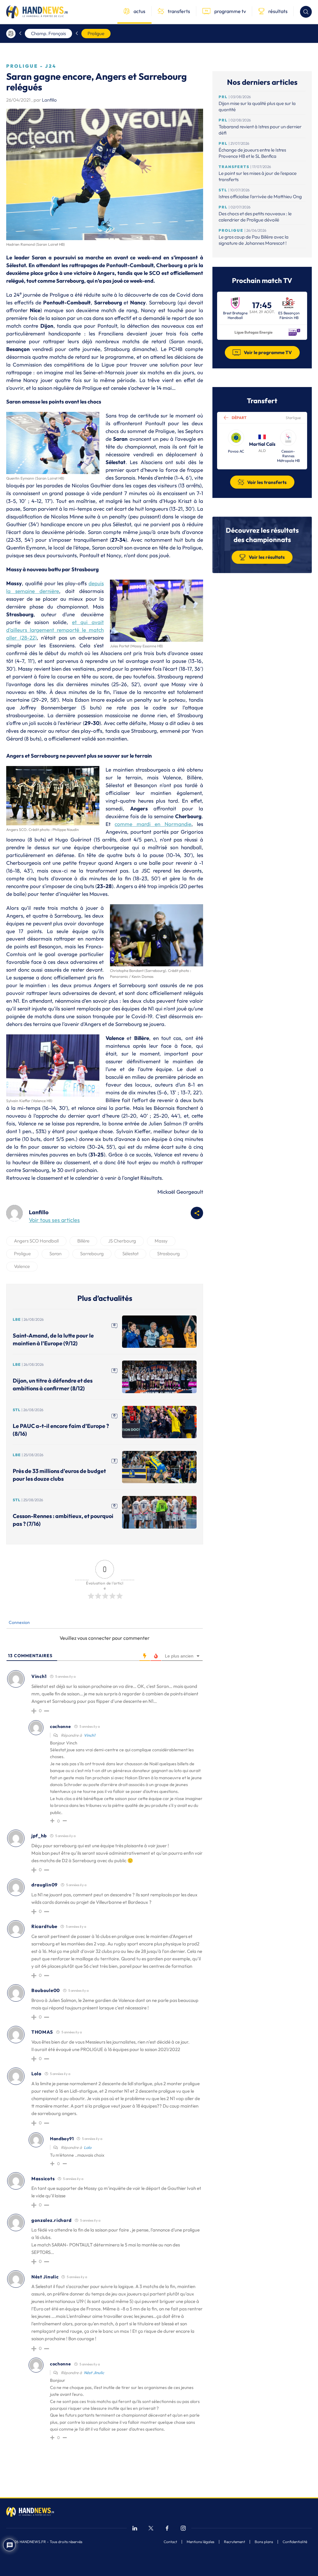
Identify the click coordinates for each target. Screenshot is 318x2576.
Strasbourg (168, 1254)
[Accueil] (11, 34)
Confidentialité (295, 2542)
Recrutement (234, 2542)
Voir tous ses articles (54, 1220)
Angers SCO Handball (36, 1241)
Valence (22, 1266)
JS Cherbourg (122, 1241)
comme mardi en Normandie (153, 824)
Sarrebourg (92, 1254)
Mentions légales (200, 2542)
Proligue (96, 33)
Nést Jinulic (94, 2373)
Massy (161, 1241)
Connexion (19, 1622)
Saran (55, 1254)
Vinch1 (90, 1735)
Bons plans (264, 2542)
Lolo (88, 2147)
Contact (170, 2542)
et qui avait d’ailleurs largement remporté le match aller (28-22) (55, 630)
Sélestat (130, 1254)
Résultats (151, 1178)
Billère (83, 1241)
